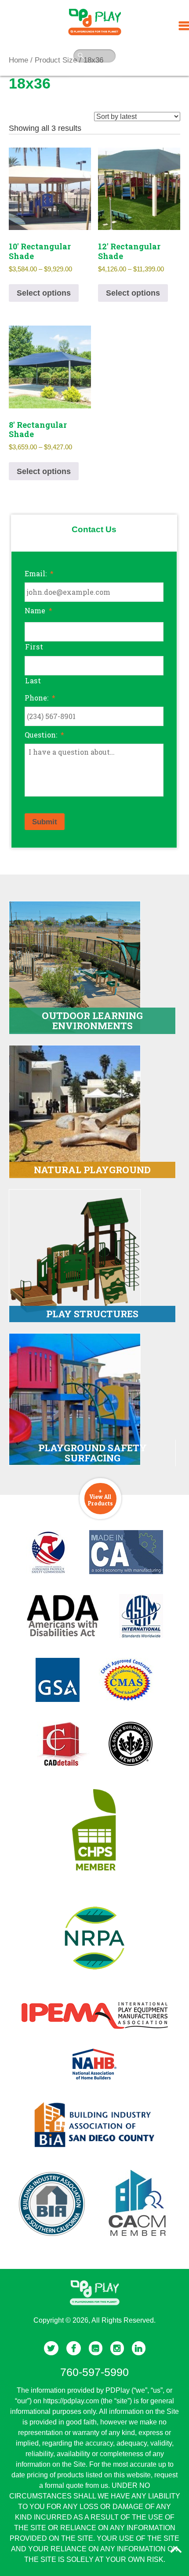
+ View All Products (100, 1497)
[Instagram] (117, 2348)
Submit (45, 822)
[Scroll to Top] (176, 2550)
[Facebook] (74, 2348)
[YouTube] (96, 2348)
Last (33, 680)
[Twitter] (51, 2348)
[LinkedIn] (139, 2348)
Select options (44, 293)
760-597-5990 (94, 2372)
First (34, 647)
